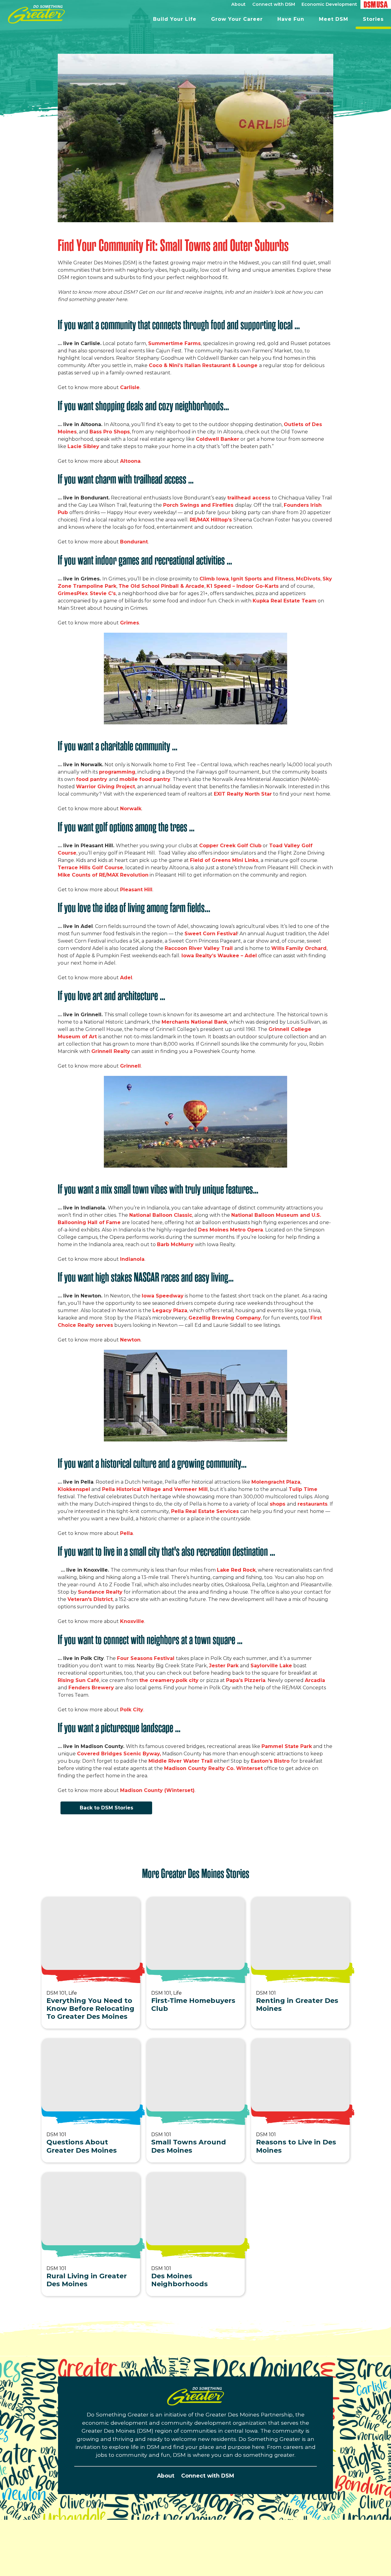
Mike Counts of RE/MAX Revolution (103, 875)
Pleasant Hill (136, 890)
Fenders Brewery (91, 1688)
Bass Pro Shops (110, 432)
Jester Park (224, 1666)
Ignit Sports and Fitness (262, 579)
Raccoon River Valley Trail (199, 948)
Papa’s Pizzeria (246, 1680)
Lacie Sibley (83, 446)
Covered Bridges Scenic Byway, (119, 1754)
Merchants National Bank (194, 1022)
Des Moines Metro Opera (230, 1230)
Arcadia (315, 1680)
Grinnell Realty (111, 1051)
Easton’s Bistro (271, 1761)
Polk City (132, 1710)
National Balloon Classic (161, 1215)
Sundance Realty (100, 1592)
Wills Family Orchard (299, 948)
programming (117, 772)
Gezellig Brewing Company (225, 1318)
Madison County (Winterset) (157, 1790)
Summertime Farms (174, 343)
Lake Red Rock (236, 1570)
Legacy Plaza (170, 1310)
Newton (130, 1340)
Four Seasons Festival (146, 1658)
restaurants (312, 1504)
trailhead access (250, 498)
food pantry (92, 779)
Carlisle (130, 387)
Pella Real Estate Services (204, 1511)
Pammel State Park (287, 1746)
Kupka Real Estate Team (285, 601)
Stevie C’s (103, 593)
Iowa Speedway (163, 1296)
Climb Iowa (214, 579)
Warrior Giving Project (106, 787)
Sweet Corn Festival (211, 934)
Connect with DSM (208, 2476)
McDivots (308, 579)
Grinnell (130, 1066)
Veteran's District (90, 1599)
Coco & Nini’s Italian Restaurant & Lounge (204, 365)
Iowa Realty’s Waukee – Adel (219, 956)
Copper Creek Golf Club (230, 846)
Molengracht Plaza (276, 1482)
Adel (126, 978)
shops (278, 1504)
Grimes (130, 623)
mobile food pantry (145, 779)
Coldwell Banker (217, 439)
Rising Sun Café (79, 1680)
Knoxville (132, 1621)
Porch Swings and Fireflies (199, 505)
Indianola (132, 1259)
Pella (126, 1533)
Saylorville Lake (271, 1666)
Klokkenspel (74, 1489)
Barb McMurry (175, 1244)
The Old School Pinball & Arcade (161, 586)
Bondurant (134, 542)
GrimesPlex (73, 593)
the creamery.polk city (169, 1680)
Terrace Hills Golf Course (90, 868)
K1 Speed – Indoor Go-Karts (243, 586)
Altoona (130, 461)
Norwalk (131, 809)
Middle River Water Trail (181, 1761)
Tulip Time (303, 1489)
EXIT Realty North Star (243, 794)
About (166, 2476)
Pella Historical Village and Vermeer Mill (155, 1489)
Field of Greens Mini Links (224, 860)
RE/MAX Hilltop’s (212, 520)
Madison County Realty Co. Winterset (213, 1768)
